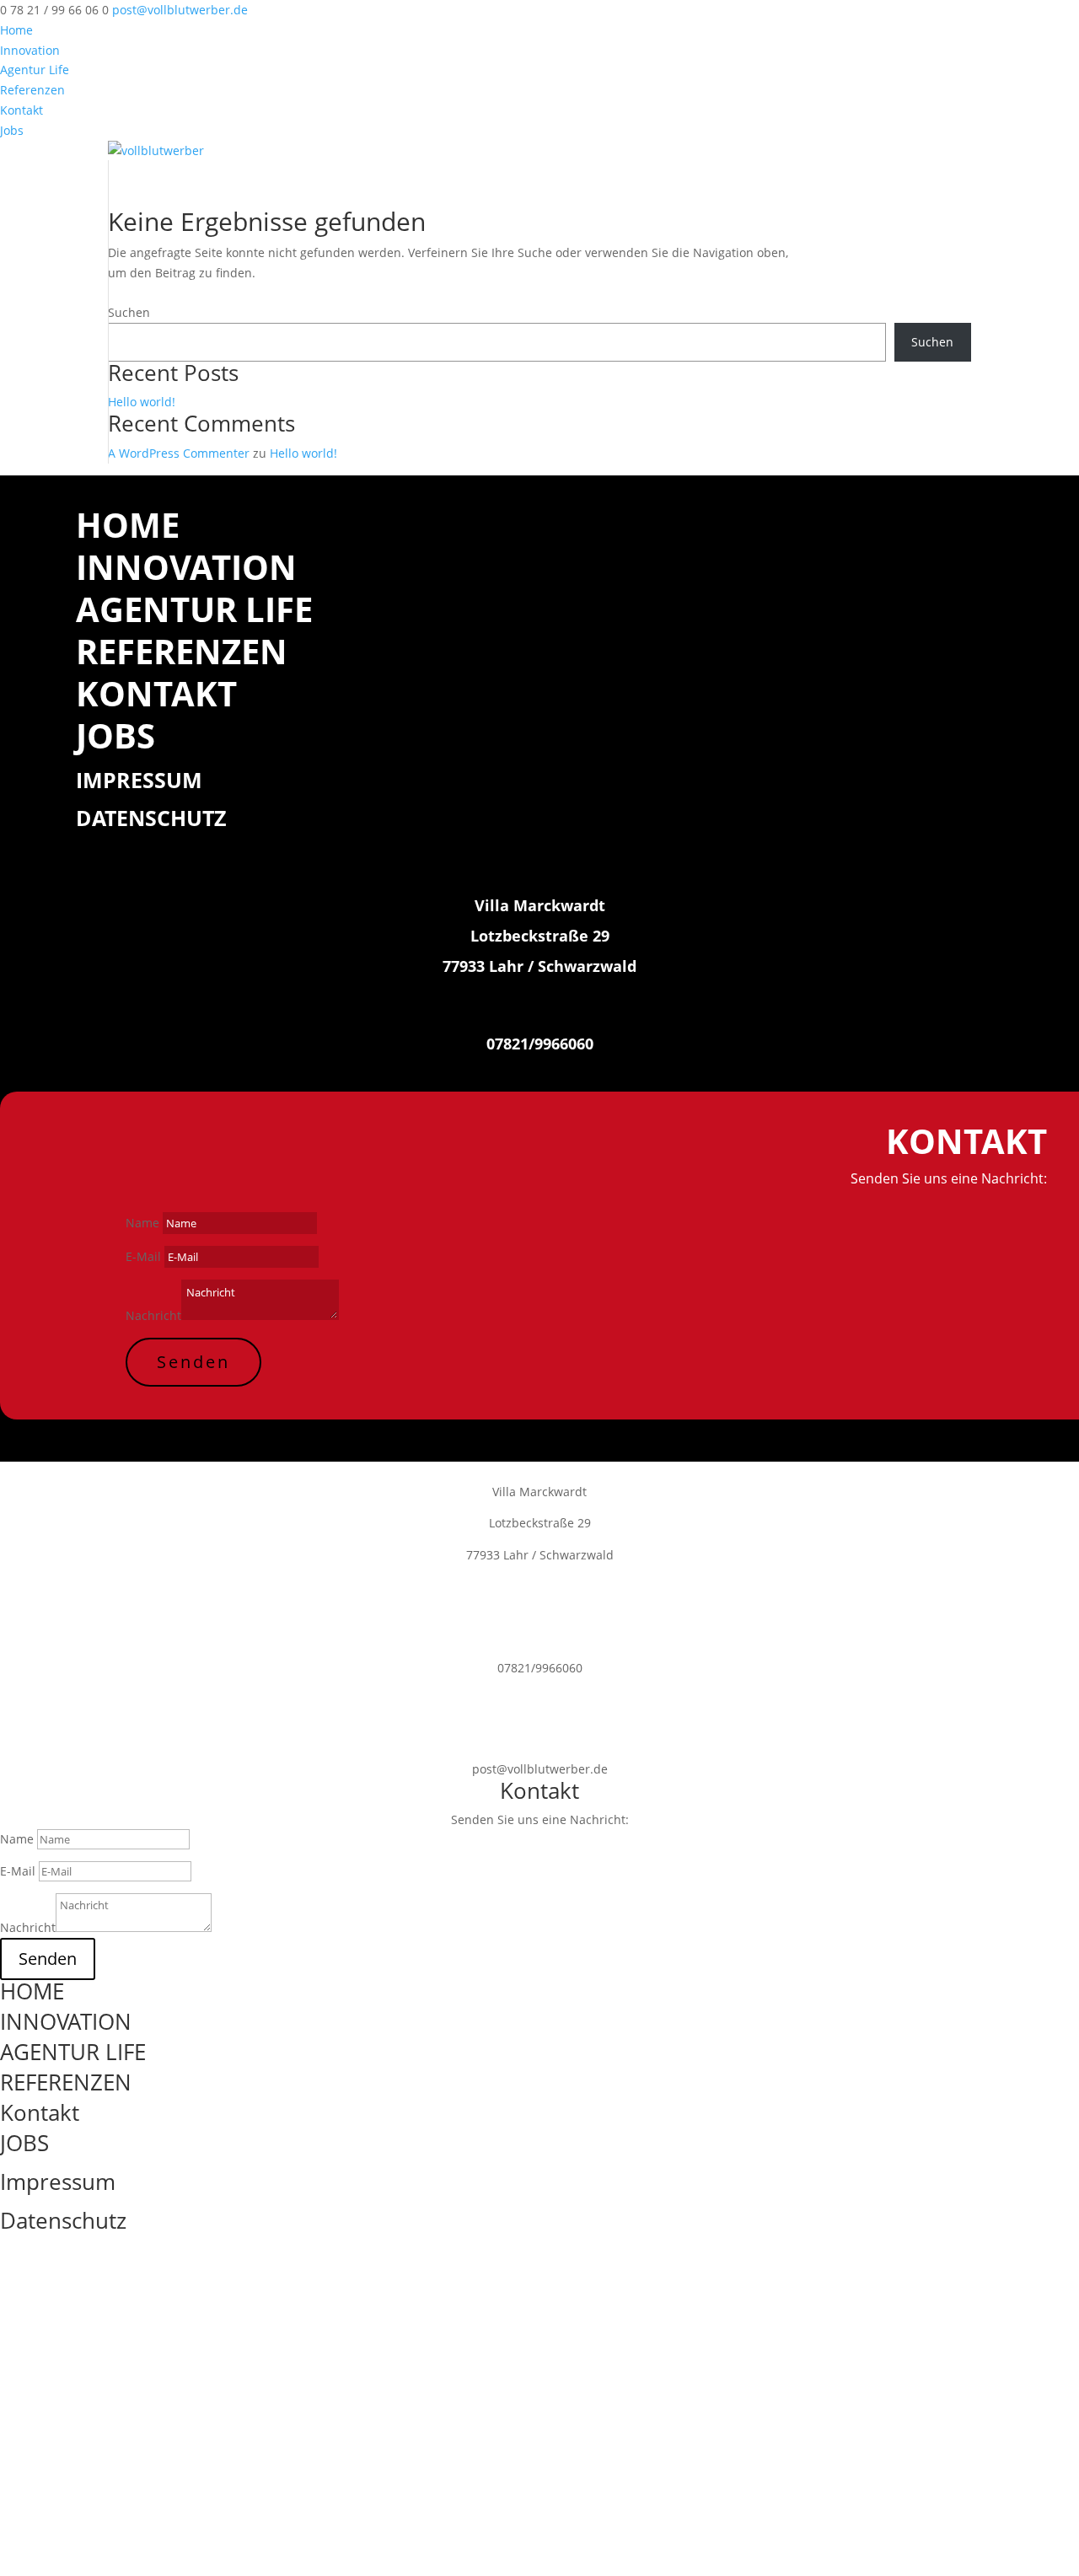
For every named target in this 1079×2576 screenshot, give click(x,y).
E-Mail (143, 1256)
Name (142, 1223)
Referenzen (32, 90)
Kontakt (21, 110)
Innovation (30, 50)
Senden (193, 1362)
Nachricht (153, 1315)
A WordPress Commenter (179, 453)
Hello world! (142, 402)
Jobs (12, 130)
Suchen (129, 312)
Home (16, 30)
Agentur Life (35, 70)
